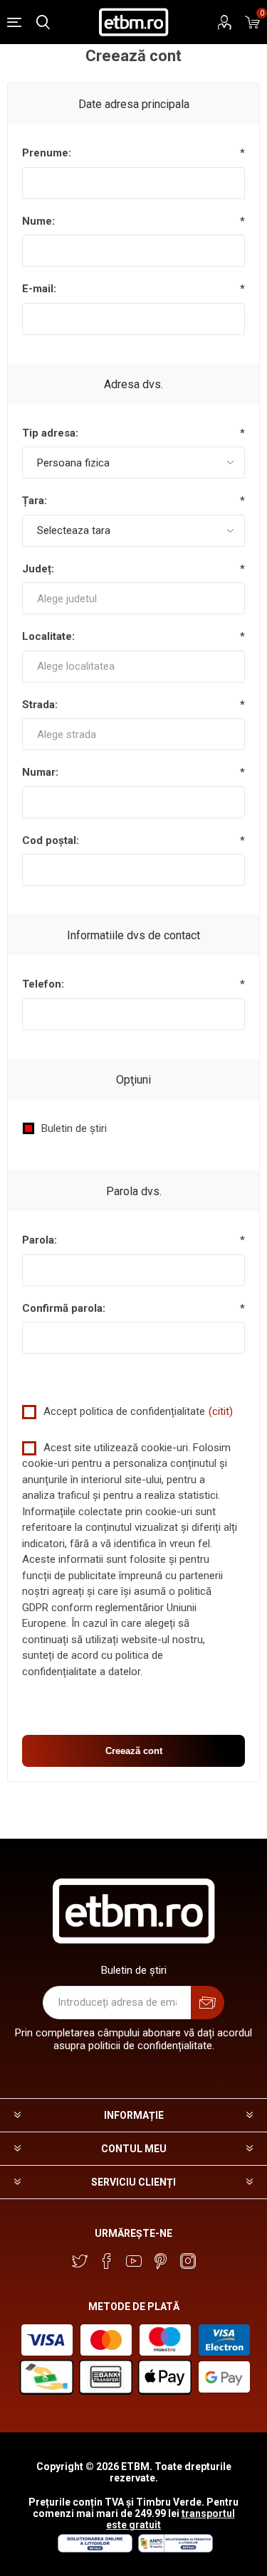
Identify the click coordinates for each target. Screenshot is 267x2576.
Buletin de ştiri (74, 1128)
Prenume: (47, 153)
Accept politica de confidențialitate (124, 1411)
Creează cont (134, 1751)
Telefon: (43, 984)
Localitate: (48, 636)
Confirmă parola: (64, 1308)
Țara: (35, 501)
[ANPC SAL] (174, 2549)
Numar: (40, 772)
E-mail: (39, 289)
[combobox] (133, 598)
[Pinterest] (161, 2261)
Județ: (38, 569)
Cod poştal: (51, 840)
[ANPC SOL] (94, 2549)
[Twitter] (80, 2261)
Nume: (38, 221)
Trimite (208, 2003)
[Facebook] (107, 2261)
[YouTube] (134, 2261)
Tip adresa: (50, 433)
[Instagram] (188, 2261)
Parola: (40, 1240)
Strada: (40, 705)
